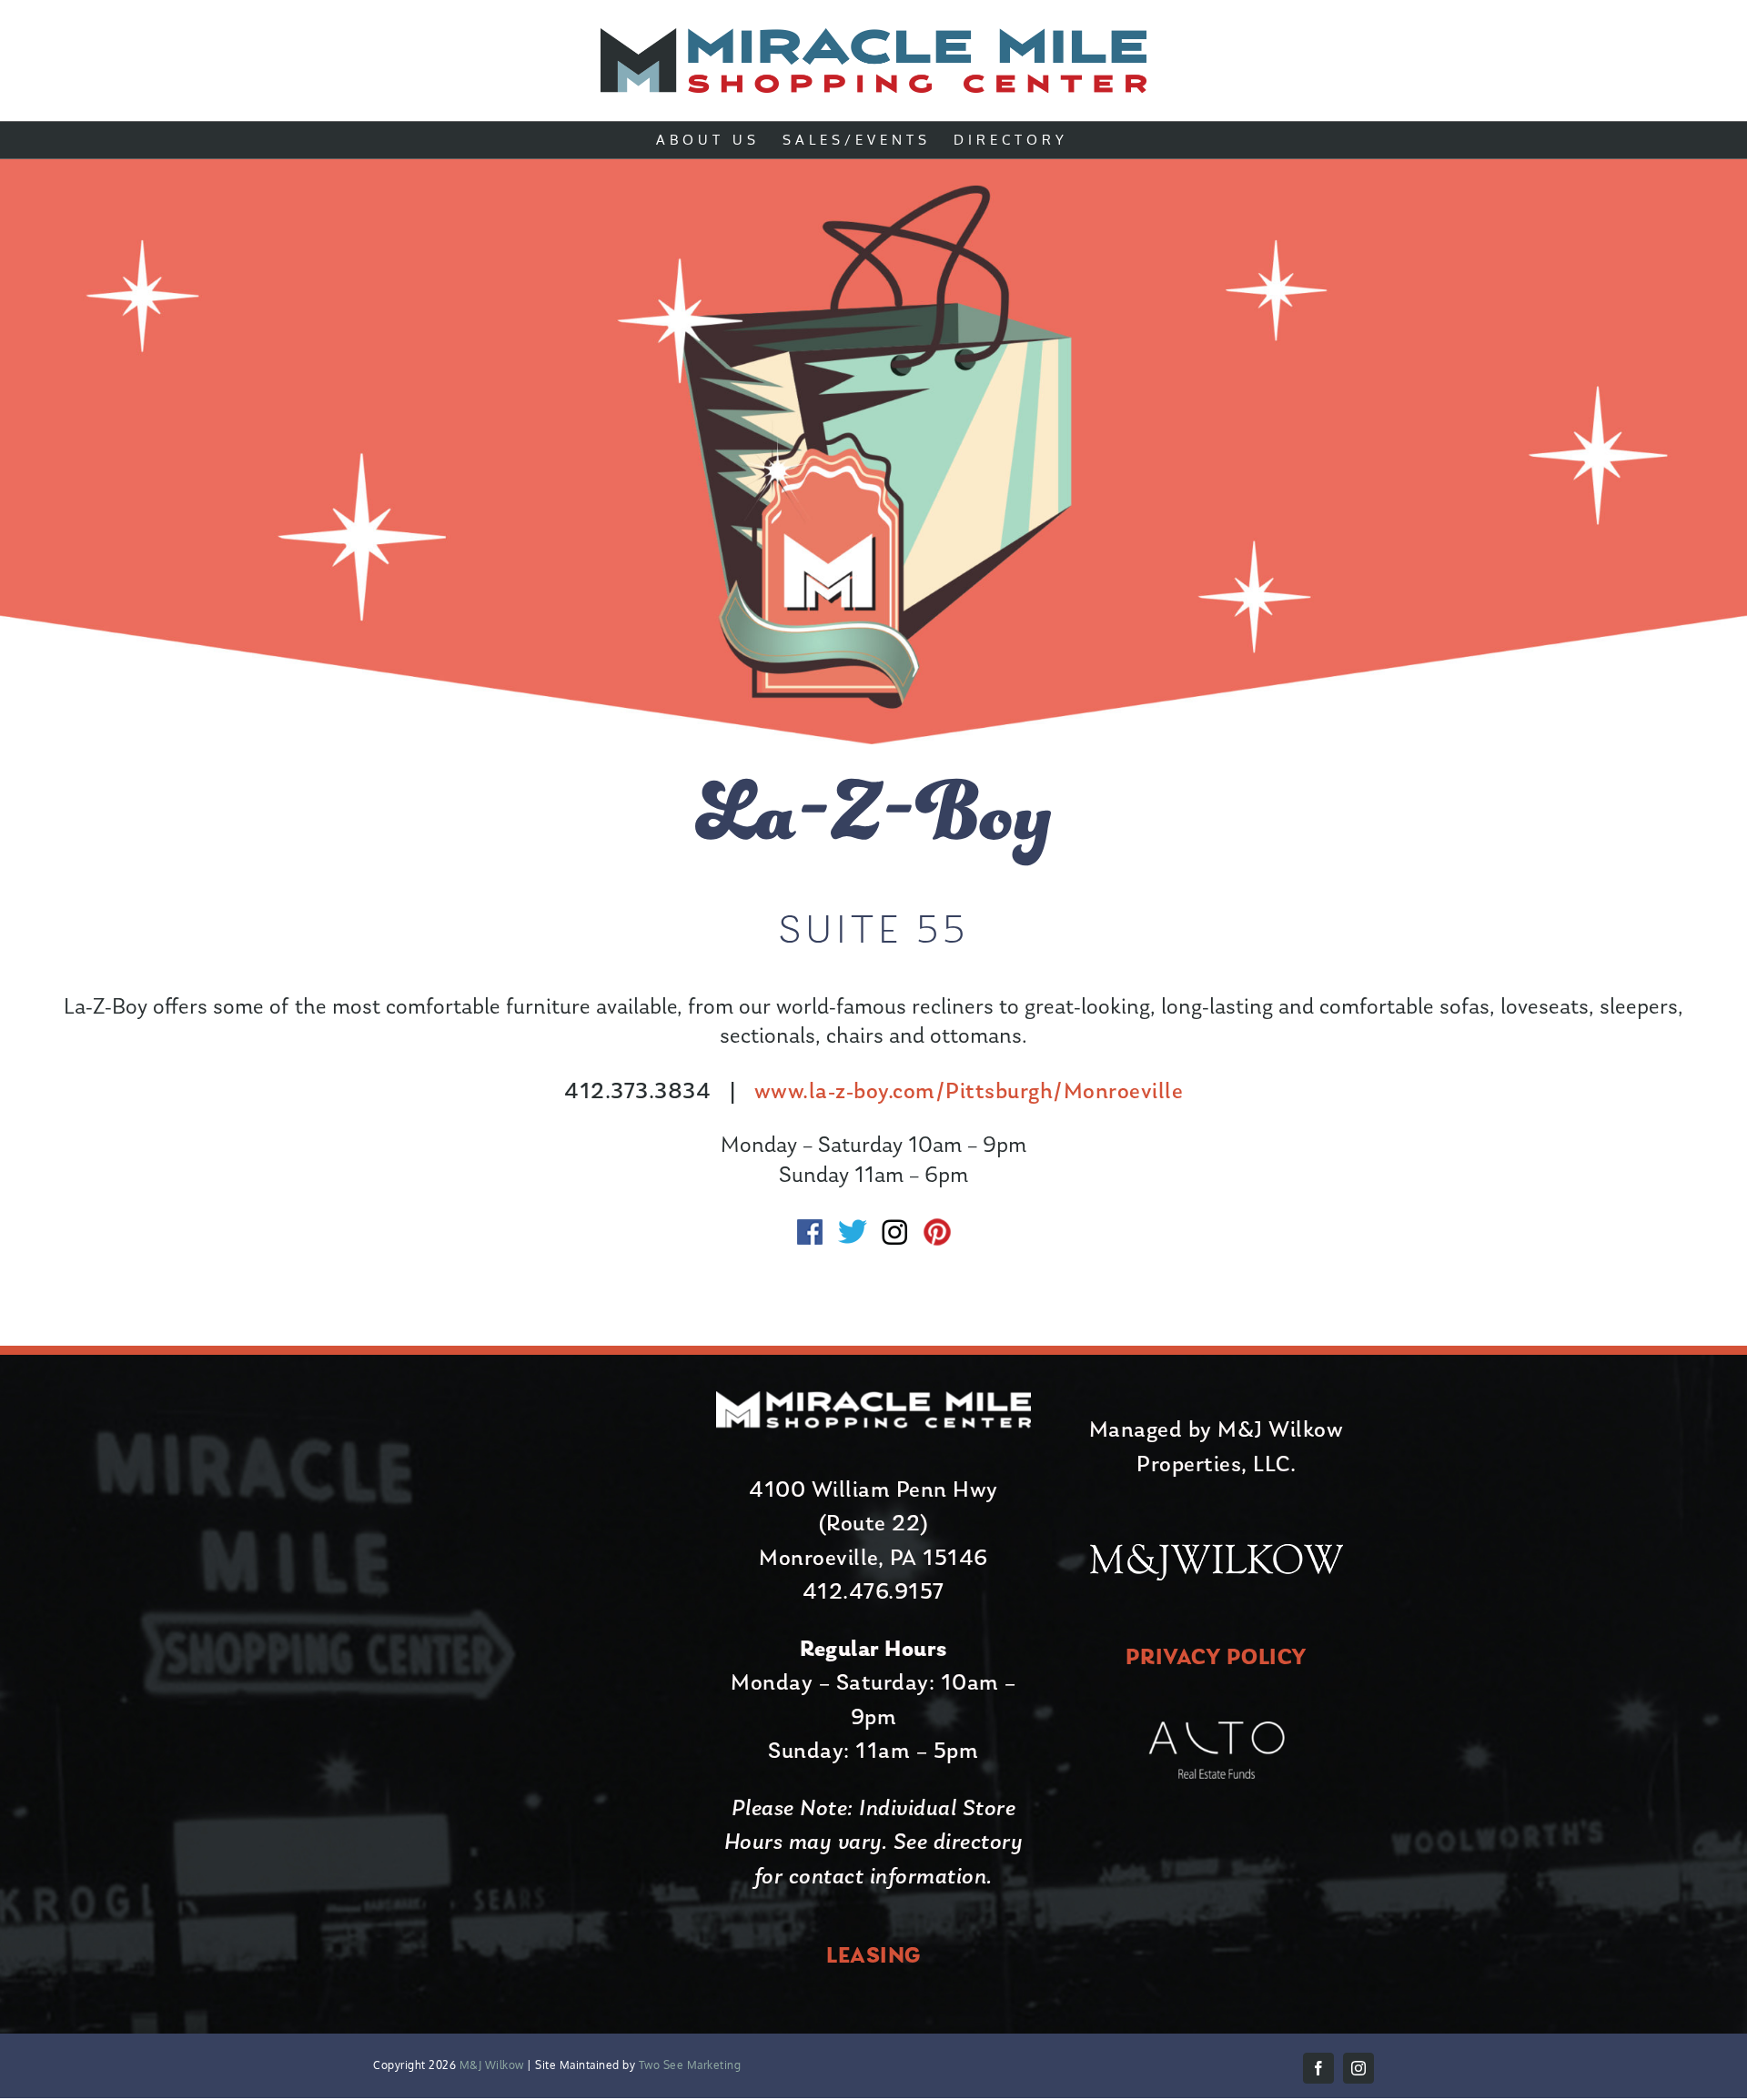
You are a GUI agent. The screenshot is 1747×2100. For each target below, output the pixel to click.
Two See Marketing (688, 2065)
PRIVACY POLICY (1217, 1658)
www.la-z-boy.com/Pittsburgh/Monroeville (969, 1092)
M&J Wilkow (492, 2065)
